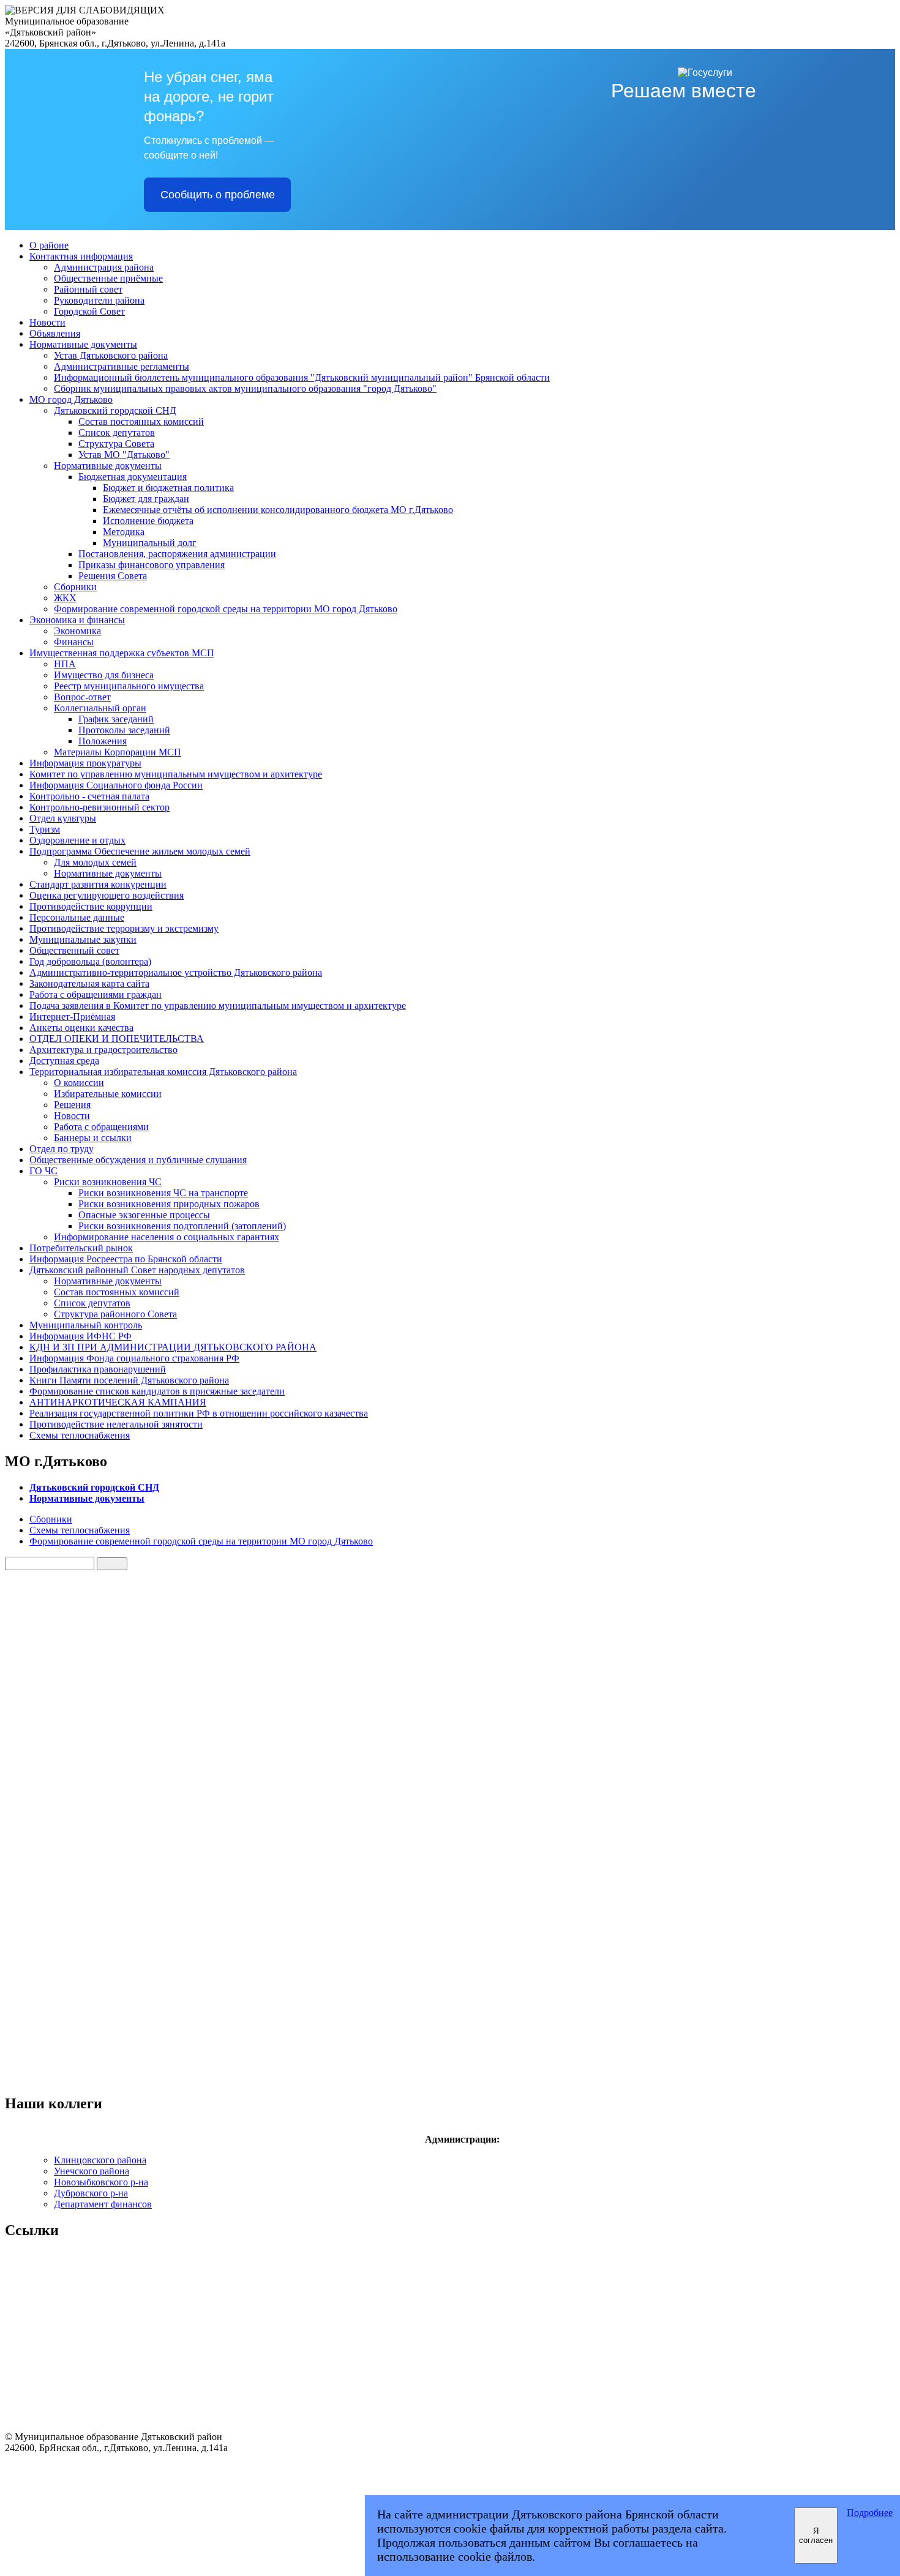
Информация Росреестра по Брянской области (126, 1259)
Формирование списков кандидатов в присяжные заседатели (157, 1391)
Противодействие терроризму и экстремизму (124, 928)
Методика (124, 532)
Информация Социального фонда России (116, 785)
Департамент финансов (103, 2204)
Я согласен (816, 2536)
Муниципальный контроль (86, 1325)
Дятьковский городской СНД (115, 410)
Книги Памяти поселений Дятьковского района (129, 1380)
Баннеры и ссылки (93, 1138)
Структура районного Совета (115, 1314)
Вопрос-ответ (82, 697)
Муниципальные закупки (83, 939)
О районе (49, 245)
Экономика (77, 631)
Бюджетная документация (133, 477)
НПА (65, 664)
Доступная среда (64, 1061)
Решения (72, 1105)
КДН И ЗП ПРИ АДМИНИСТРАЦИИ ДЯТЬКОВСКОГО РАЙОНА (173, 1347)
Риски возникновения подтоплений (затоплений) (182, 1226)
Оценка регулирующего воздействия (107, 895)
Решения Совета (113, 576)
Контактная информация (81, 256)
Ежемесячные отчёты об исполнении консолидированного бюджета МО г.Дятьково (278, 510)
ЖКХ (65, 598)
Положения (103, 741)
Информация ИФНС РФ (81, 1336)
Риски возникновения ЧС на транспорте (163, 1193)
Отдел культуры (63, 818)
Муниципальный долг (150, 543)
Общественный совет (74, 950)
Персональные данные (77, 917)
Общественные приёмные (108, 278)
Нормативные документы (83, 344)
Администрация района (104, 267)
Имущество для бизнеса (104, 675)
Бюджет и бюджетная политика (168, 488)
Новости (47, 322)
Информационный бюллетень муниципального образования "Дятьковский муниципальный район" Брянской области (302, 377)
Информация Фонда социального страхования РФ (134, 1358)
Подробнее (870, 2513)
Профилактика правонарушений (98, 1369)
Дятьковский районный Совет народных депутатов (137, 1270)
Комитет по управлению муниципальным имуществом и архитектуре (176, 774)
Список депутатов (117, 432)
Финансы (74, 642)
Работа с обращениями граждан (96, 994)
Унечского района (92, 2171)
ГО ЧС (43, 1171)
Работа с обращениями (101, 1127)
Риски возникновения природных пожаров (169, 1204)
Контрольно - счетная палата (89, 796)
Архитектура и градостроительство (103, 1050)
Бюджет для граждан (146, 499)
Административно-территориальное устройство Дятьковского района (176, 972)
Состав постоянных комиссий (141, 421)
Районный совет (88, 289)
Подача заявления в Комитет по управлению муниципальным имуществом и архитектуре (218, 1005)
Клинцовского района (100, 2160)
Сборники (75, 587)
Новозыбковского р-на (101, 2182)
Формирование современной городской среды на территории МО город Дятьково (226, 609)
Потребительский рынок (81, 1248)
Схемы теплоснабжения (80, 1435)
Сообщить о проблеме (218, 195)
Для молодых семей (95, 862)
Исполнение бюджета (148, 521)
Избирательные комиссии (108, 1094)
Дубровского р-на (91, 2193)
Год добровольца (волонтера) (90, 961)
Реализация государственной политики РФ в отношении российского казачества (199, 1413)
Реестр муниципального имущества (129, 686)
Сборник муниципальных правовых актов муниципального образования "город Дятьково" (245, 388)
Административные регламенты (122, 366)
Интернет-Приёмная (72, 1017)
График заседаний (116, 719)
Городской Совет (89, 311)
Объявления (55, 333)
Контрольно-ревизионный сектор (99, 807)
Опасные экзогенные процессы (144, 1215)
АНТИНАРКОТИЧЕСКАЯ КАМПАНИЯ (118, 1402)
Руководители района (99, 300)
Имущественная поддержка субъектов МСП (122, 653)
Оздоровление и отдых (77, 840)
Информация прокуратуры (85, 763)
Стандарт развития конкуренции (98, 884)
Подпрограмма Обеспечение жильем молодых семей (140, 851)
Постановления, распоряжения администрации (177, 554)
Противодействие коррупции (91, 906)
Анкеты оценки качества (81, 1028)
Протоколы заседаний (124, 730)
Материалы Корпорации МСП (118, 752)
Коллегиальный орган (100, 708)
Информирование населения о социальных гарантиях (167, 1237)
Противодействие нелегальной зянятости (116, 1424)
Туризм (45, 829)
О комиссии (79, 1083)
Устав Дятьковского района (111, 355)
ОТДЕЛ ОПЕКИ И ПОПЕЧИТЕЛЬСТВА (117, 1039)
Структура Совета (116, 444)
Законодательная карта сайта (89, 983)
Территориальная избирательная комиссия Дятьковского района (163, 1072)
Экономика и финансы (77, 620)
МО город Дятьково (71, 399)
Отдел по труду (62, 1149)
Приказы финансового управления (152, 565)
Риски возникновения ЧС (108, 1182)
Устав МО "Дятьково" (124, 455)
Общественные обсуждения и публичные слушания (138, 1160)
